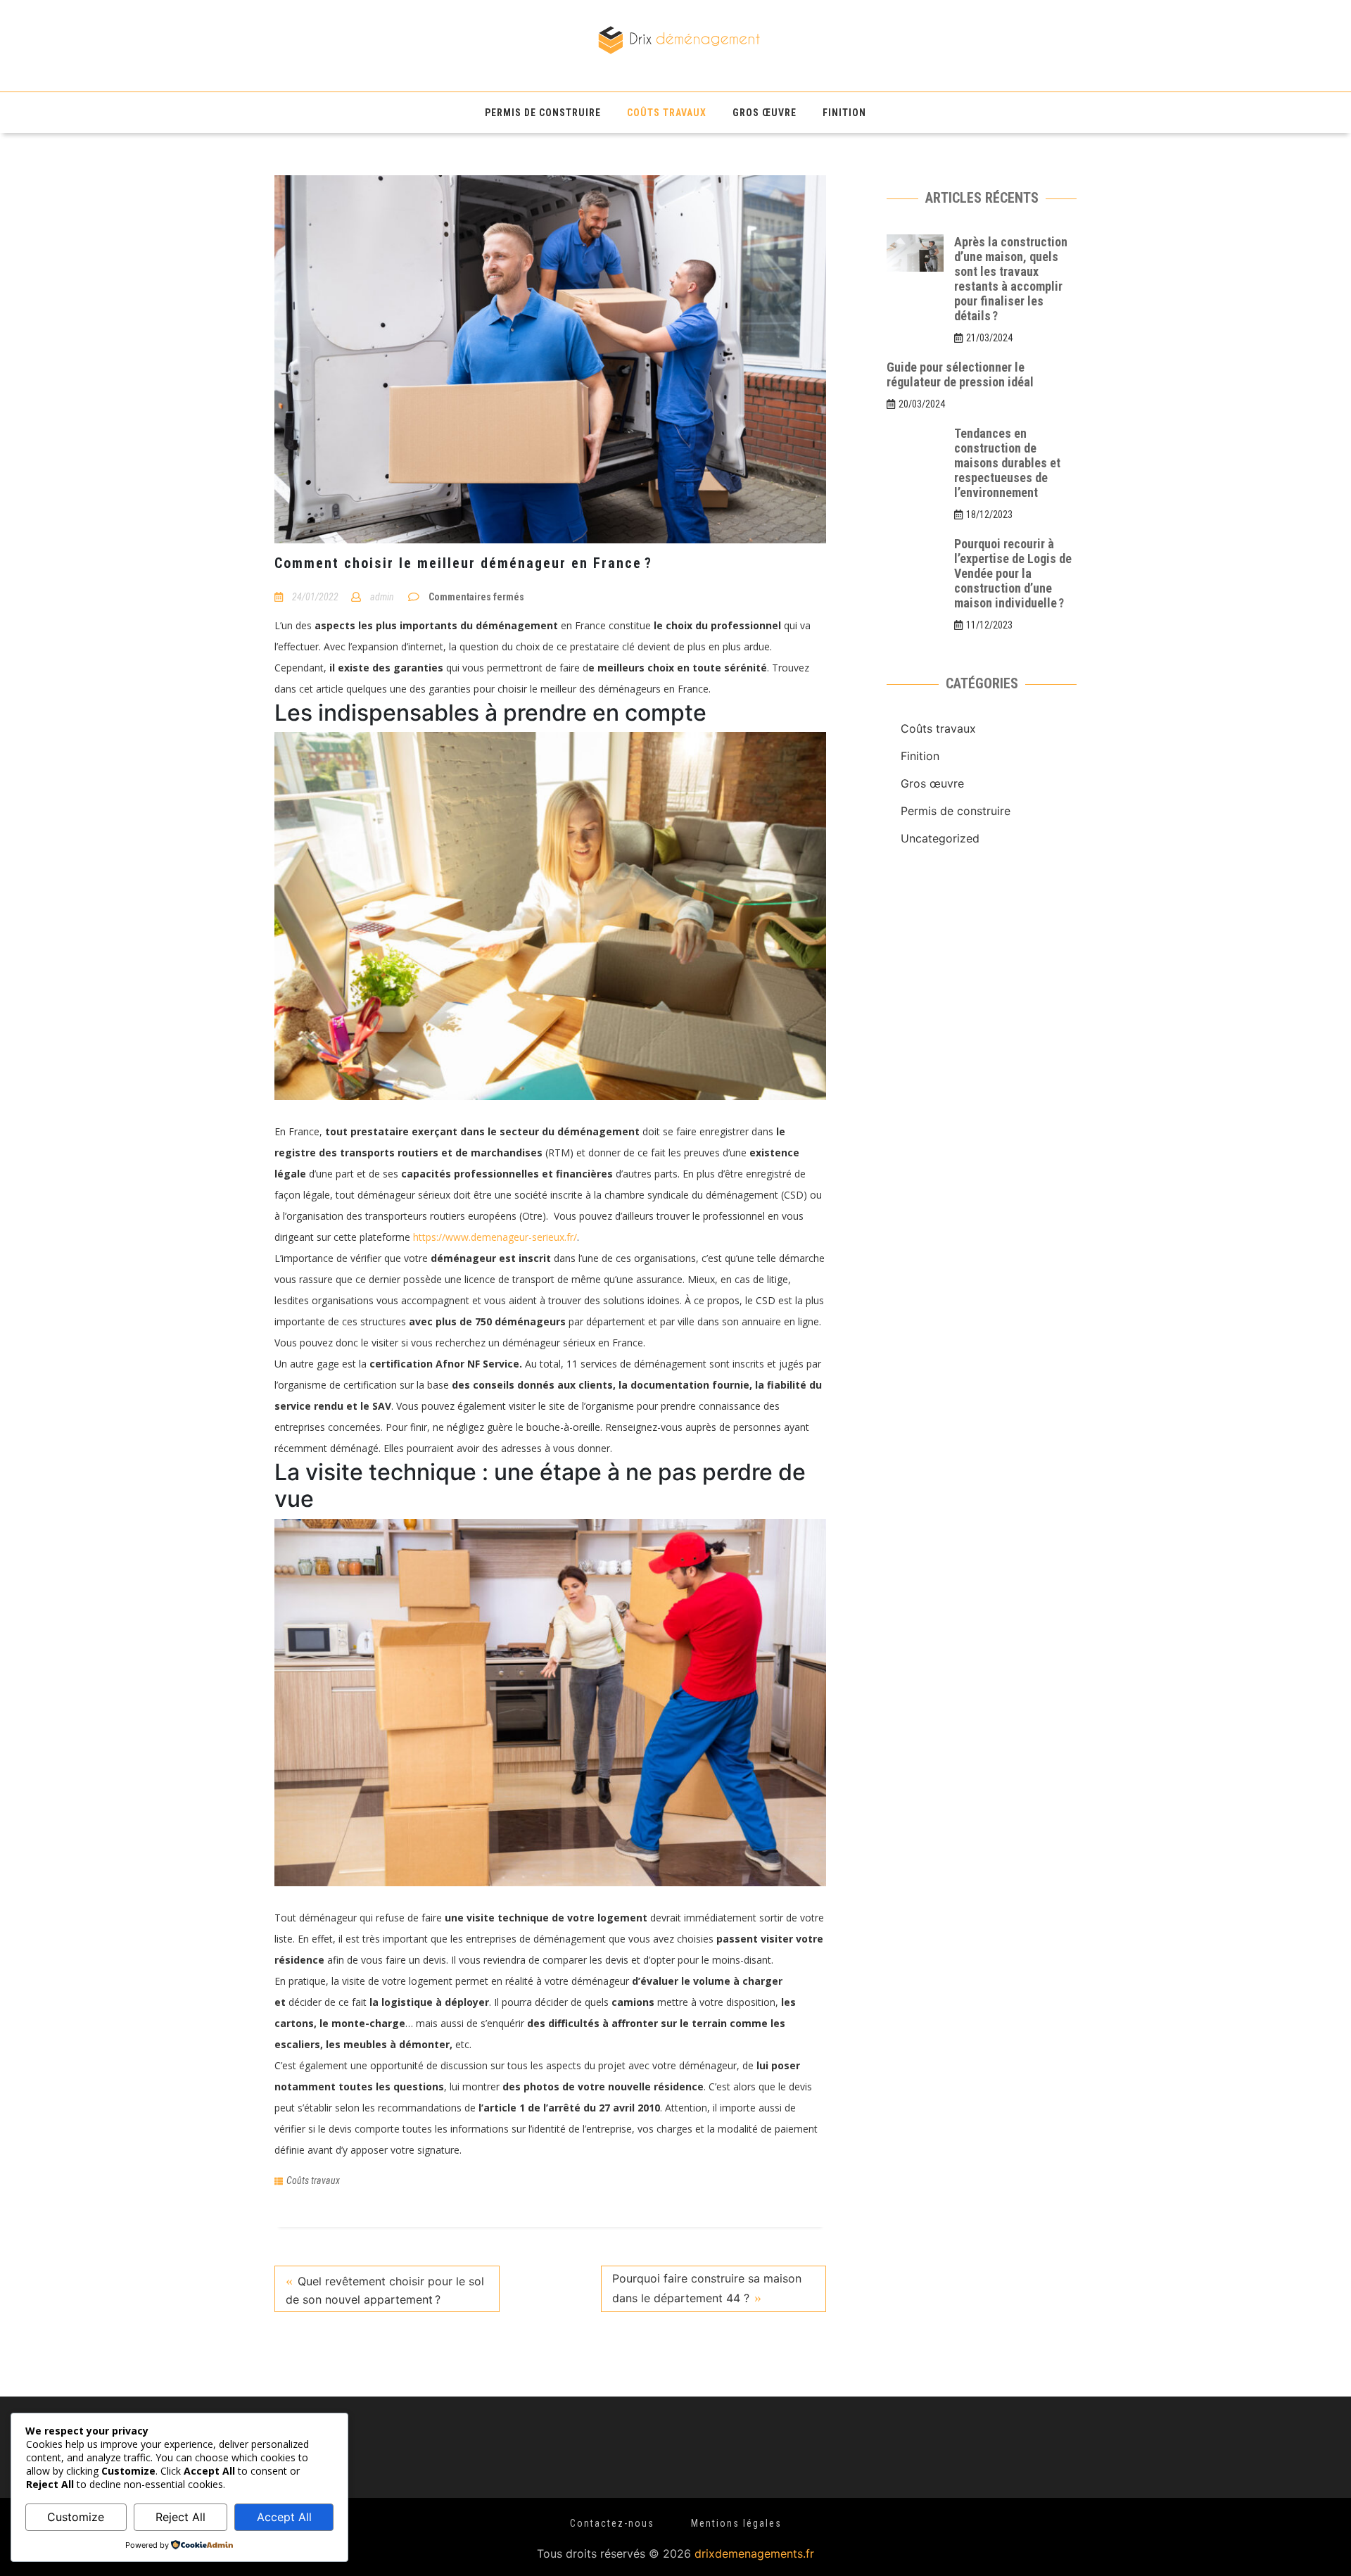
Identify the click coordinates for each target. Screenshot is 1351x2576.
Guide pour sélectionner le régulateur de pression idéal (960, 374)
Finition (844, 113)
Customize (76, 2517)
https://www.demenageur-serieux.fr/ (495, 1237)
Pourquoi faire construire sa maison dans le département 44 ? (707, 2288)
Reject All (180, 2517)
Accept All (284, 2517)
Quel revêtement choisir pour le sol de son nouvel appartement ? (385, 2290)
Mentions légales (736, 2523)
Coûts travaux (667, 113)
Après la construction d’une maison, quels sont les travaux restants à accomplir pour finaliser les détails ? (1011, 279)
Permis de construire (543, 113)
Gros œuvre (765, 113)
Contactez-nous (612, 2523)
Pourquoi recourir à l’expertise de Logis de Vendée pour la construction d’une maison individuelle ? (1013, 573)
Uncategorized (940, 1798)
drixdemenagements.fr (754, 2553)
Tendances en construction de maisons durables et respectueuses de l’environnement (1007, 463)
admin (382, 597)
